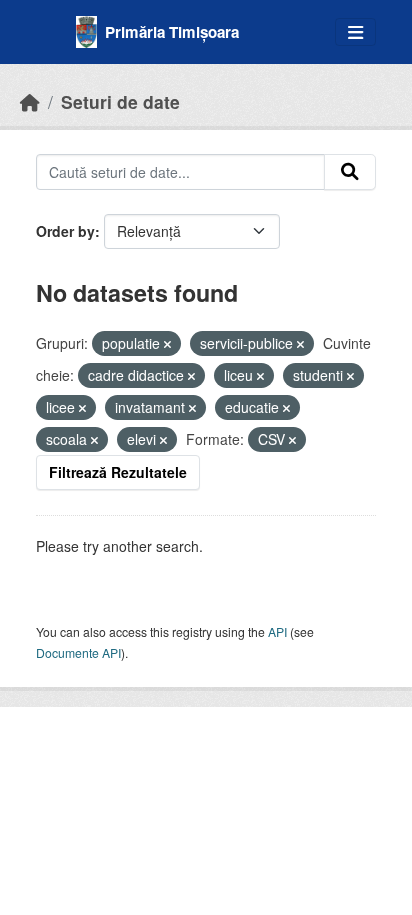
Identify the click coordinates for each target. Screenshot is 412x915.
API (277, 631)
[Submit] (350, 172)
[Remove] (167, 344)
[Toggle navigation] (355, 32)
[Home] (30, 101)
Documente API (78, 652)
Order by (65, 231)
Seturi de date (120, 101)
